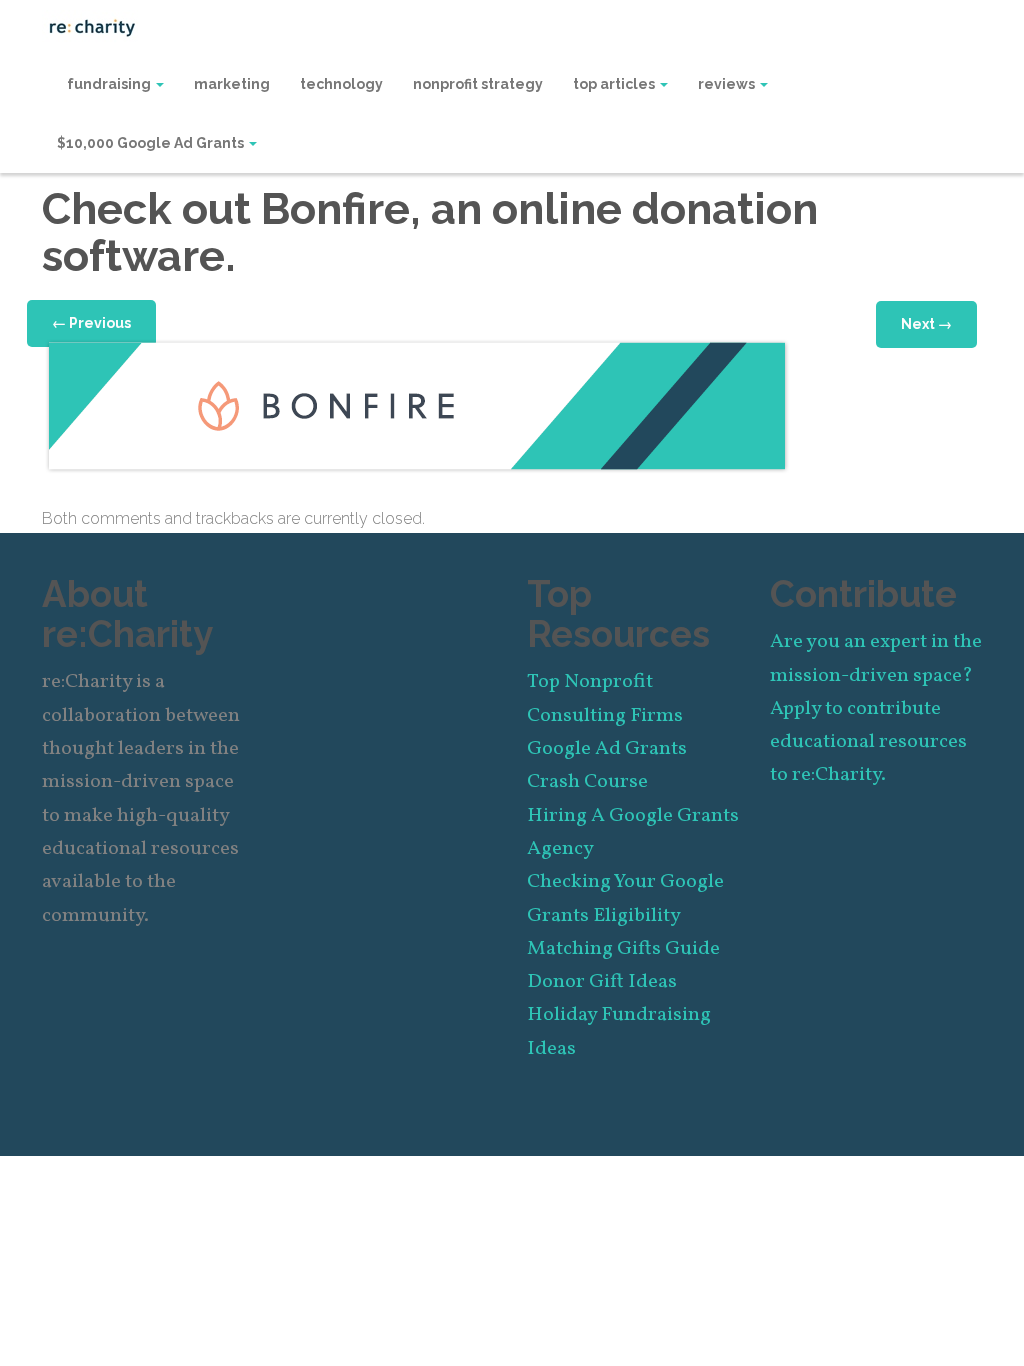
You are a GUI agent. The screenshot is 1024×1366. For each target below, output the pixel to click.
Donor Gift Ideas (602, 982)
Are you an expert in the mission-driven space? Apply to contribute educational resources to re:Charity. (876, 708)
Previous (91, 323)
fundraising (110, 84)
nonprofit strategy (478, 84)
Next (926, 324)
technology (341, 84)
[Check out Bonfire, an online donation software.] (417, 405)
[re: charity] (92, 26)
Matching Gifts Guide (623, 949)
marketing (232, 84)
